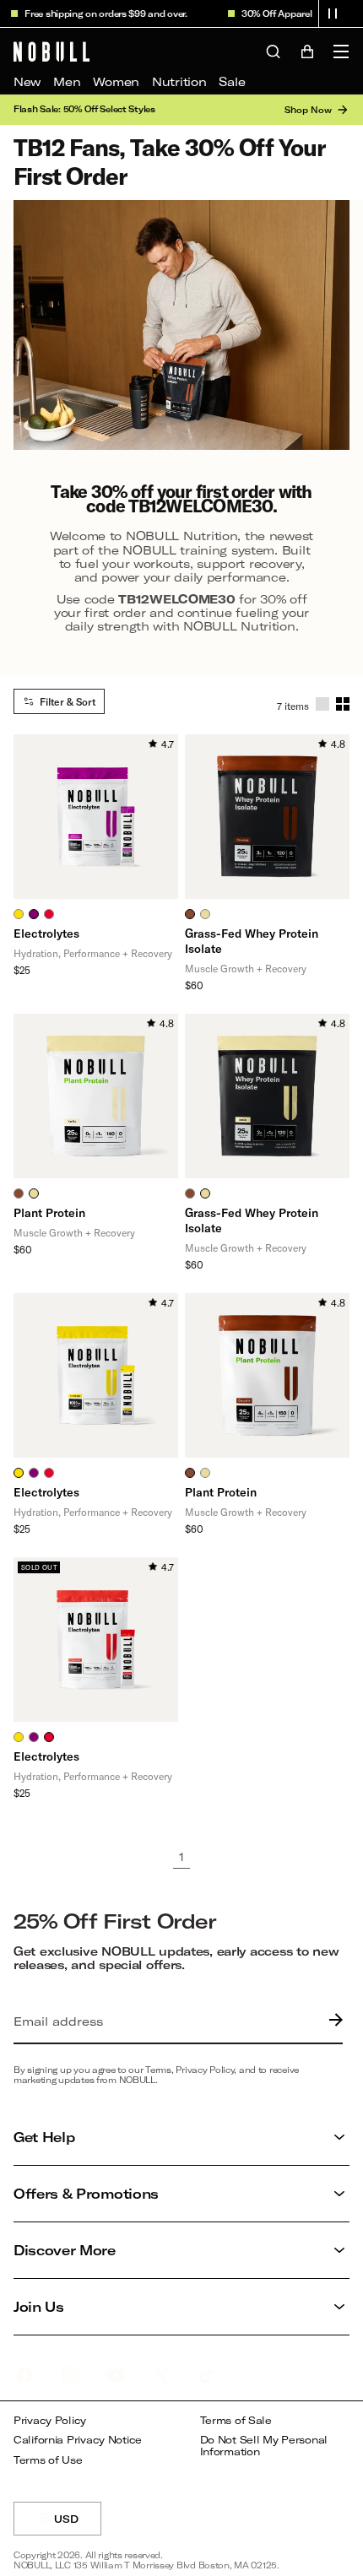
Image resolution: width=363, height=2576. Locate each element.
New (27, 81)
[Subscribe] (332, 2021)
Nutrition (179, 81)
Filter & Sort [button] (68, 701)
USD (78, 2524)
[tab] (19, 914)
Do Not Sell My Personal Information (264, 2446)
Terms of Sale (236, 2420)
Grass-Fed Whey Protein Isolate (252, 941)
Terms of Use (48, 2460)
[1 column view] (322, 704)
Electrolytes (46, 933)
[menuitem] (27, 82)
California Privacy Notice (78, 2440)
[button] (333, 14)
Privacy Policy (50, 2420)
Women (116, 81)
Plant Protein (49, 1212)
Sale (232, 81)
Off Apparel (280, 14)
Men (67, 81)
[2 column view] (343, 704)
